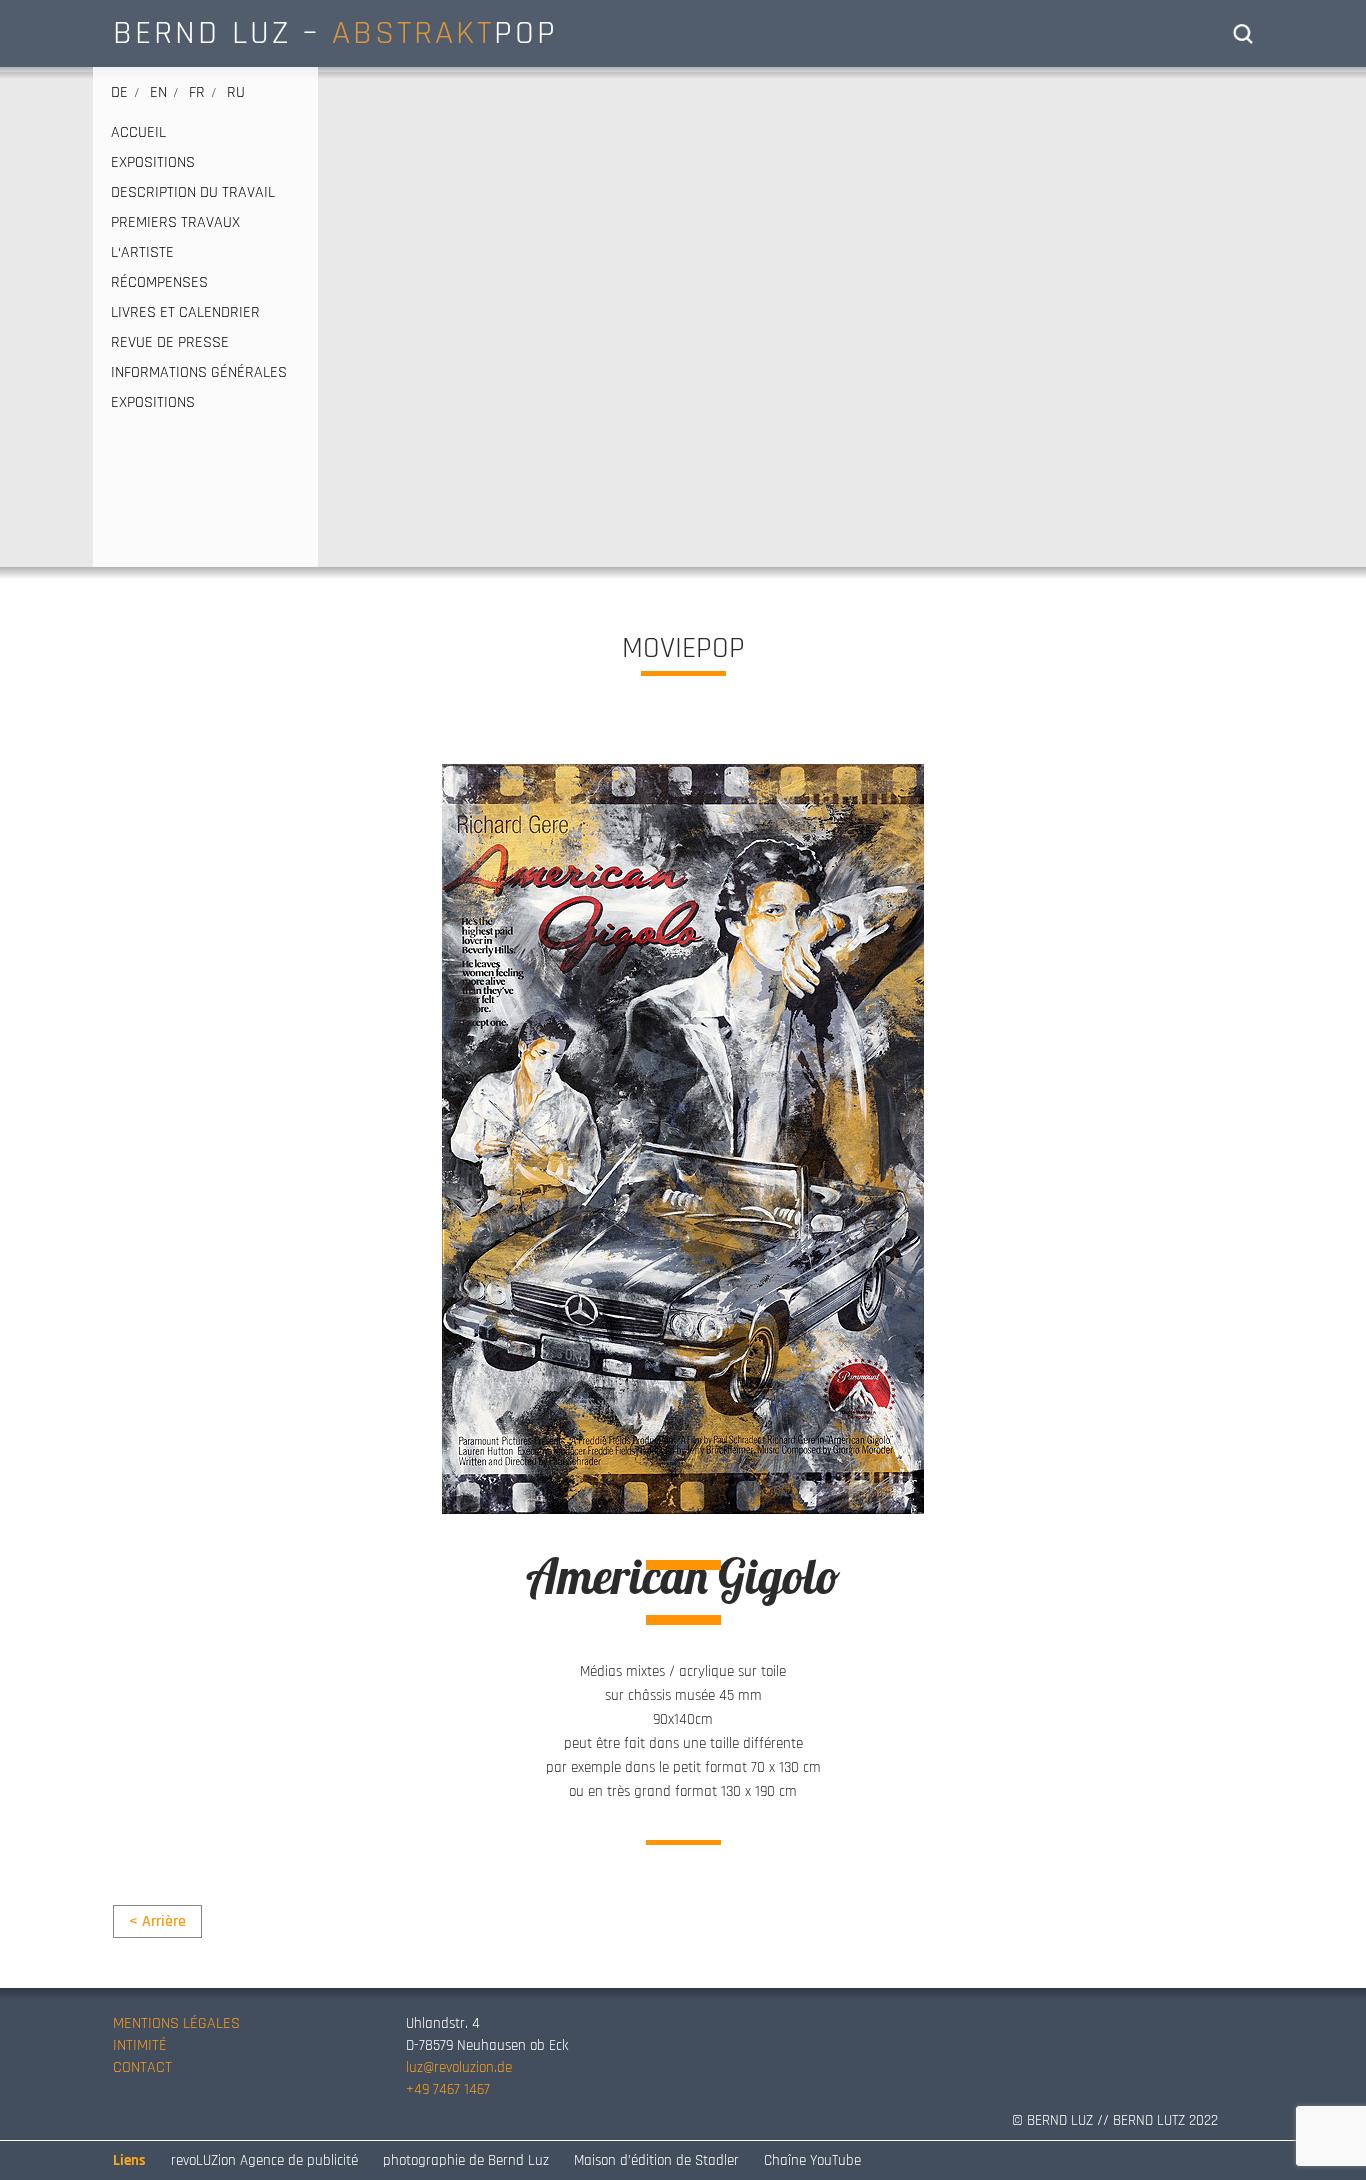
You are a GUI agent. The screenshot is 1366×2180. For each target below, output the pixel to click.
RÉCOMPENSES (159, 283)
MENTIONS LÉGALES (176, 2023)
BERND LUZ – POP (335, 33)
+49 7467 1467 (448, 2089)
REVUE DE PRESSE (170, 343)
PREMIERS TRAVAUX (175, 223)
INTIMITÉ (140, 2045)
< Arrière (157, 1921)
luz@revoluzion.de (459, 2067)
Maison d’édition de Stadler (656, 2160)
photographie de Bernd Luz (466, 2160)
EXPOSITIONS (153, 163)
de (119, 92)
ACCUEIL (138, 133)
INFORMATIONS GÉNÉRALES (199, 373)
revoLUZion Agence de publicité (264, 2160)
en (158, 92)
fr (197, 92)
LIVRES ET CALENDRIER (185, 313)
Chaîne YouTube (812, 2160)
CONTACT (142, 2067)
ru (236, 92)
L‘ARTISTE (142, 253)
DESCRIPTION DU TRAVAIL (193, 193)
